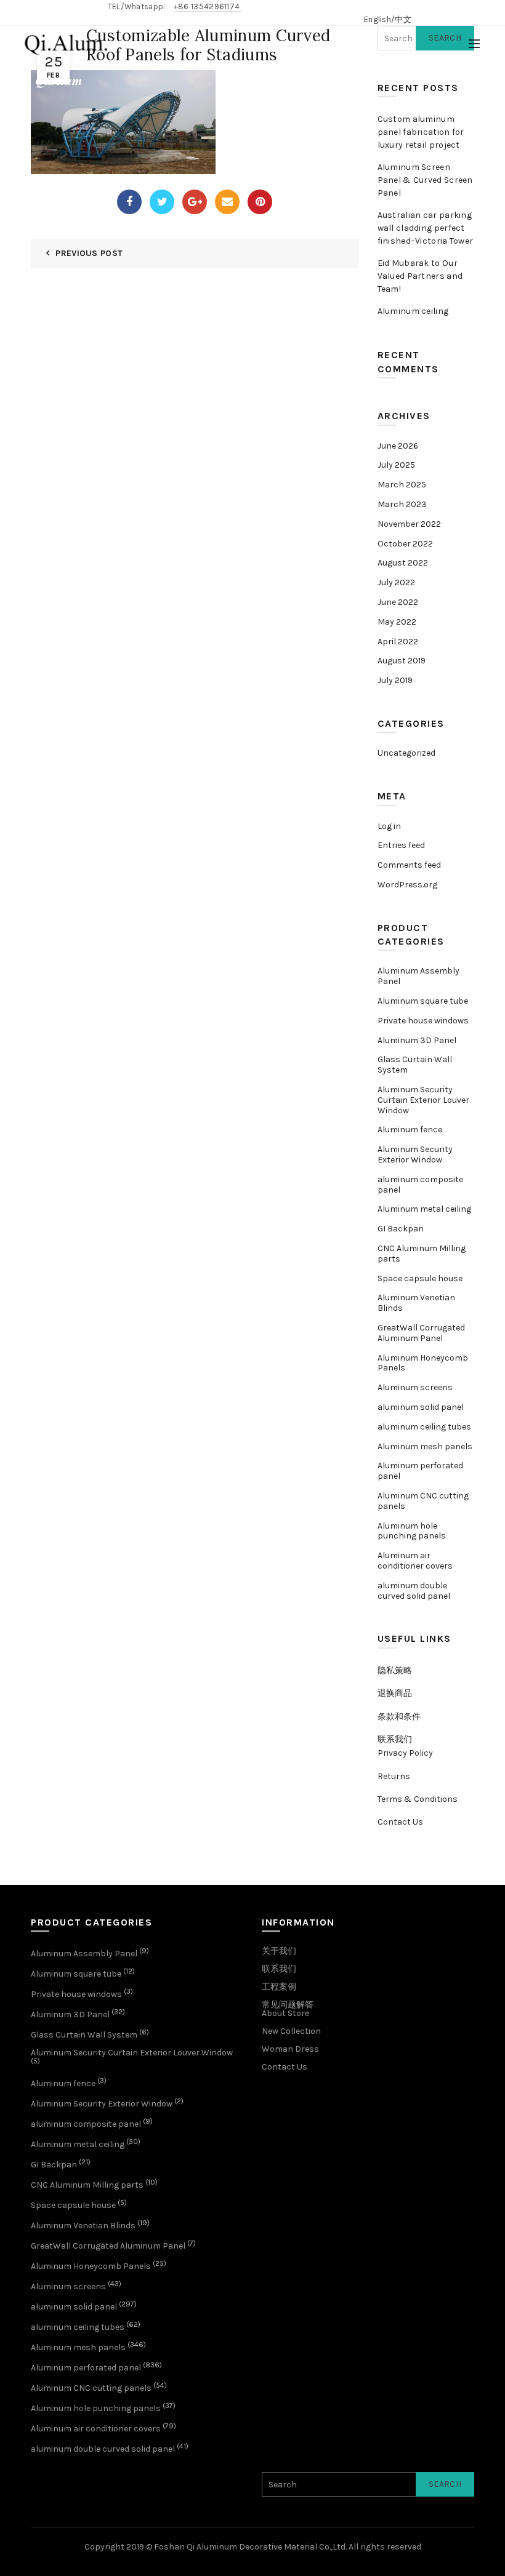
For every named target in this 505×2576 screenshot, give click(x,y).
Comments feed (409, 865)
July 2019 (395, 680)
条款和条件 (399, 1717)
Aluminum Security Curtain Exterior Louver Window (423, 1100)
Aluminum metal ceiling (424, 1209)
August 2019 (402, 661)
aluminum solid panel (421, 1407)
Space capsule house (420, 1278)
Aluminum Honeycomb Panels (423, 1363)
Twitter (162, 202)
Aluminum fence (410, 1130)
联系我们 (395, 1739)
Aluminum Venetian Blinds (416, 1303)
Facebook (129, 202)
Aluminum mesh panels (425, 1446)
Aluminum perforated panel (420, 1471)
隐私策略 (395, 1670)
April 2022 (398, 642)
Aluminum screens (415, 1387)
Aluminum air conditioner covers (415, 1561)
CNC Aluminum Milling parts (422, 1254)
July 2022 (396, 582)
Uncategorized (406, 753)
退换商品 (395, 1693)
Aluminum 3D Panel (417, 1040)
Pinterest (260, 202)
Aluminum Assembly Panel (418, 976)
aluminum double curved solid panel (414, 1591)
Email (227, 202)
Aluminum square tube (423, 1001)
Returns (394, 1776)
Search (445, 2484)
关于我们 (279, 1951)
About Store (285, 2013)
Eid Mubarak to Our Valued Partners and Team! (420, 276)
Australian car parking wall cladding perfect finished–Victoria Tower (426, 228)
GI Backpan (401, 1229)
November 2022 (409, 524)
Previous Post (89, 253)
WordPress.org (407, 885)
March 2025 (402, 485)
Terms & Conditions (418, 1799)
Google (195, 202)
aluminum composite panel (420, 1185)
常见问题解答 (288, 2005)
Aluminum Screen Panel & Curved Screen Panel (425, 180)
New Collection (291, 2031)
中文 (403, 19)
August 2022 (403, 563)
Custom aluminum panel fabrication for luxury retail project (421, 132)
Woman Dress (290, 2049)
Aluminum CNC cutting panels (423, 1501)
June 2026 (398, 446)
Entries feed (401, 845)
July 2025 (396, 465)
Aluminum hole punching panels (412, 1531)
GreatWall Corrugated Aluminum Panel (421, 1333)
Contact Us (400, 1822)
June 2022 (398, 602)
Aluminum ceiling (413, 311)
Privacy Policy (405, 1753)
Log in (389, 826)
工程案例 (279, 1987)
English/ (379, 19)
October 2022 (405, 544)
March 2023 (402, 504)
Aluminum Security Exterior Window (415, 1154)
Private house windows (423, 1021)
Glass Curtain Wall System (415, 1065)
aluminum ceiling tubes (424, 1427)
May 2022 (397, 622)
